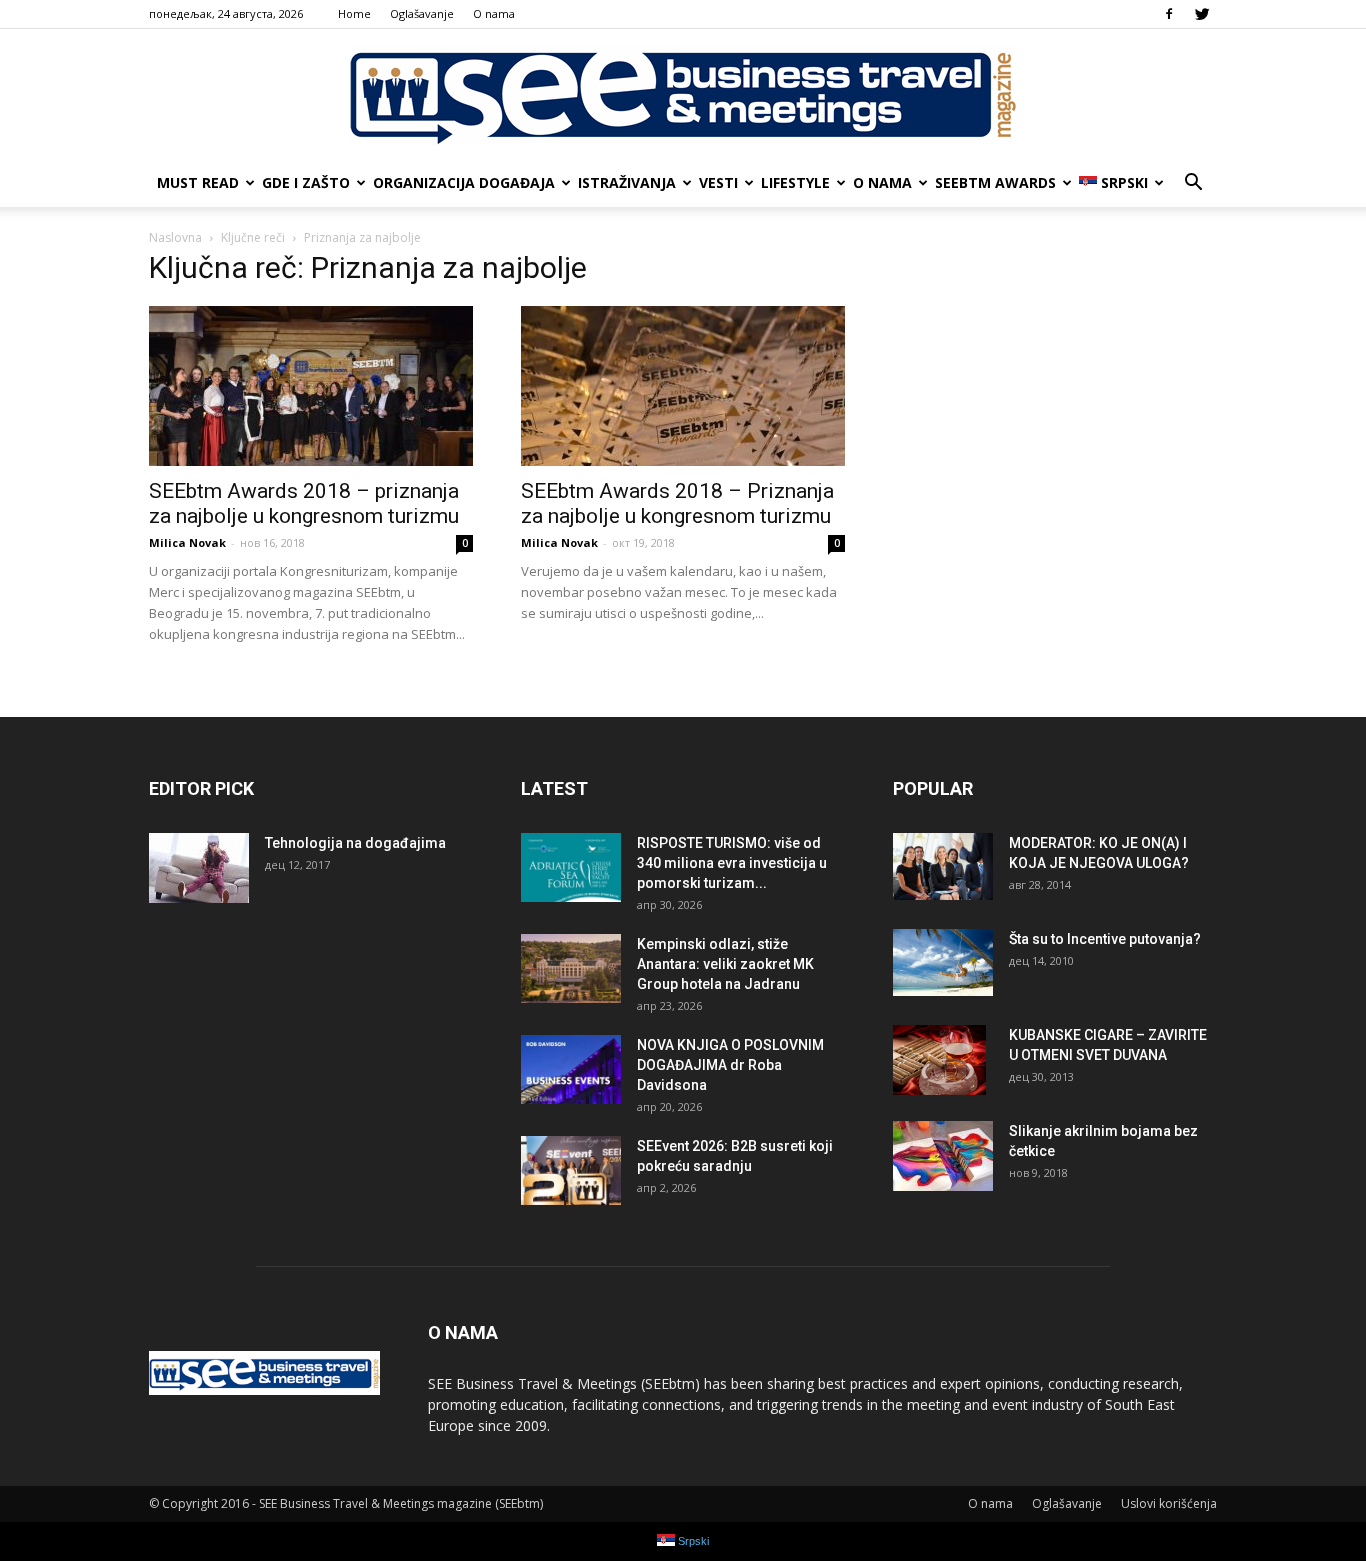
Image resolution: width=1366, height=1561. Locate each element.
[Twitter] (1202, 14)
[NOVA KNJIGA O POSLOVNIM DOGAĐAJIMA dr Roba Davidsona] (571, 1069)
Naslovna (175, 237)
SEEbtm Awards (995, 182)
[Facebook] (1169, 14)
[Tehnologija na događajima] (199, 868)
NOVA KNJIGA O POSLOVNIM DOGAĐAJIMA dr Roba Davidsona (730, 1065)
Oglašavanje (422, 13)
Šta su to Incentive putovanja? (1105, 939)
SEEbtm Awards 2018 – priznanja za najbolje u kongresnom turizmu (304, 503)
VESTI (718, 182)
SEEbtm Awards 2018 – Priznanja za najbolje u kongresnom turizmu (677, 503)
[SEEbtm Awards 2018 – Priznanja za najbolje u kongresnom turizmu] (683, 386)
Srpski (1124, 182)
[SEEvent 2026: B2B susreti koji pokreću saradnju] (571, 1170)
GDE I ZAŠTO (306, 182)
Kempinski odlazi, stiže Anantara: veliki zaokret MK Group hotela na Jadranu (725, 964)
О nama (494, 13)
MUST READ (198, 182)
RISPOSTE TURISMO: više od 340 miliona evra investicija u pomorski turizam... (732, 863)
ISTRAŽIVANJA (627, 182)
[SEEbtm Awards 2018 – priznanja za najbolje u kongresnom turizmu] (311, 386)
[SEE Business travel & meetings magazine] (683, 95)
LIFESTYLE (795, 182)
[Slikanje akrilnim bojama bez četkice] (943, 1156)
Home (354, 13)
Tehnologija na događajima (355, 843)
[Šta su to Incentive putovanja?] (943, 962)
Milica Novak (187, 542)
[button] (1193, 183)
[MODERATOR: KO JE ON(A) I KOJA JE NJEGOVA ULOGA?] (943, 866)
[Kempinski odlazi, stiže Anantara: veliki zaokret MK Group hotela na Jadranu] (571, 968)
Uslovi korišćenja (1169, 1503)
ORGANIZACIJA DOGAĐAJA (464, 182)
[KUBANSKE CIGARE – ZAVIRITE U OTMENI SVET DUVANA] (939, 1060)
